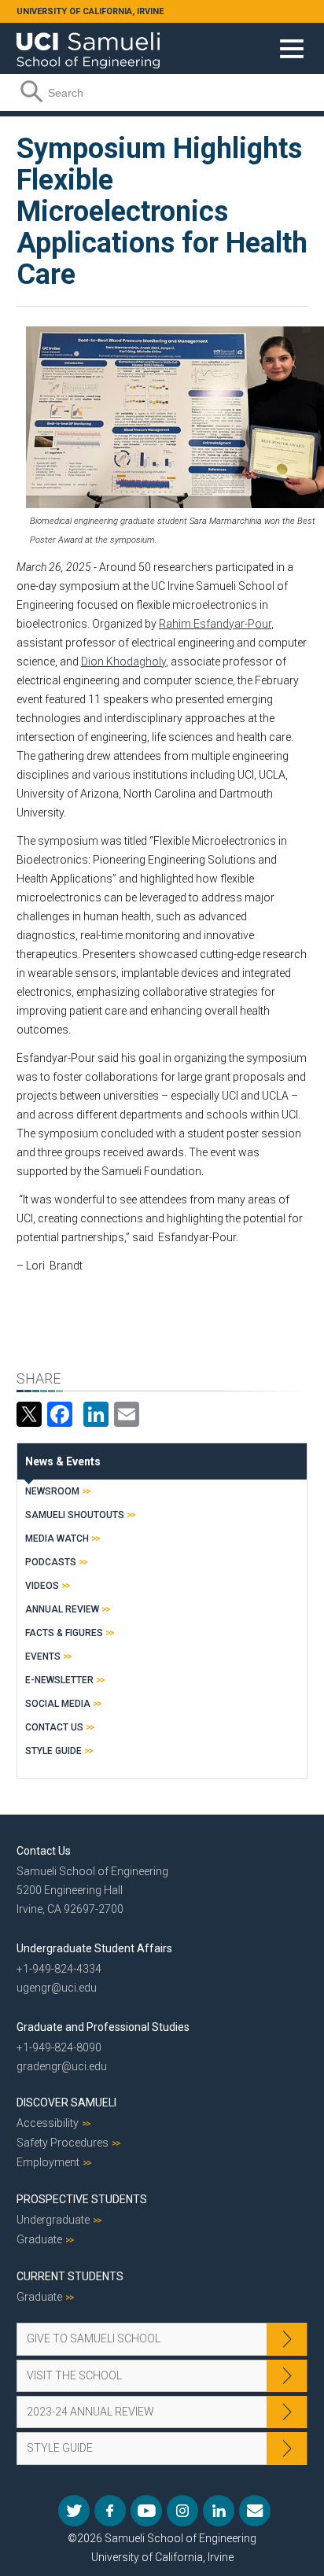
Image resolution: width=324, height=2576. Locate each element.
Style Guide (53, 1751)
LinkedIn (219, 2511)
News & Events (63, 1461)
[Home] (88, 45)
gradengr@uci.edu (62, 2066)
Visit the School (74, 2375)
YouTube (146, 2511)
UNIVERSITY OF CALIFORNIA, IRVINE (90, 11)
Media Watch (57, 1539)
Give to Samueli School (94, 2338)
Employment (48, 2162)
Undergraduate (53, 2220)
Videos (42, 1586)
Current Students (70, 2276)
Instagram (182, 2511)
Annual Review (62, 1609)
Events (43, 1657)
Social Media (58, 1704)
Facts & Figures (64, 1633)
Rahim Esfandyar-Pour (215, 624)
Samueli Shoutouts (75, 1515)
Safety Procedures (63, 2143)
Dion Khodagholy (123, 662)
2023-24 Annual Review (90, 2412)
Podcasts (51, 1562)
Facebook (110, 2511)
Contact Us (54, 1727)
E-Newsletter (59, 1680)
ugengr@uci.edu (57, 1988)
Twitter (74, 2511)
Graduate (39, 2239)
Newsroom (52, 1491)
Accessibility (48, 2123)
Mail (255, 2511)
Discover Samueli (66, 2102)
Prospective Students (82, 2199)
